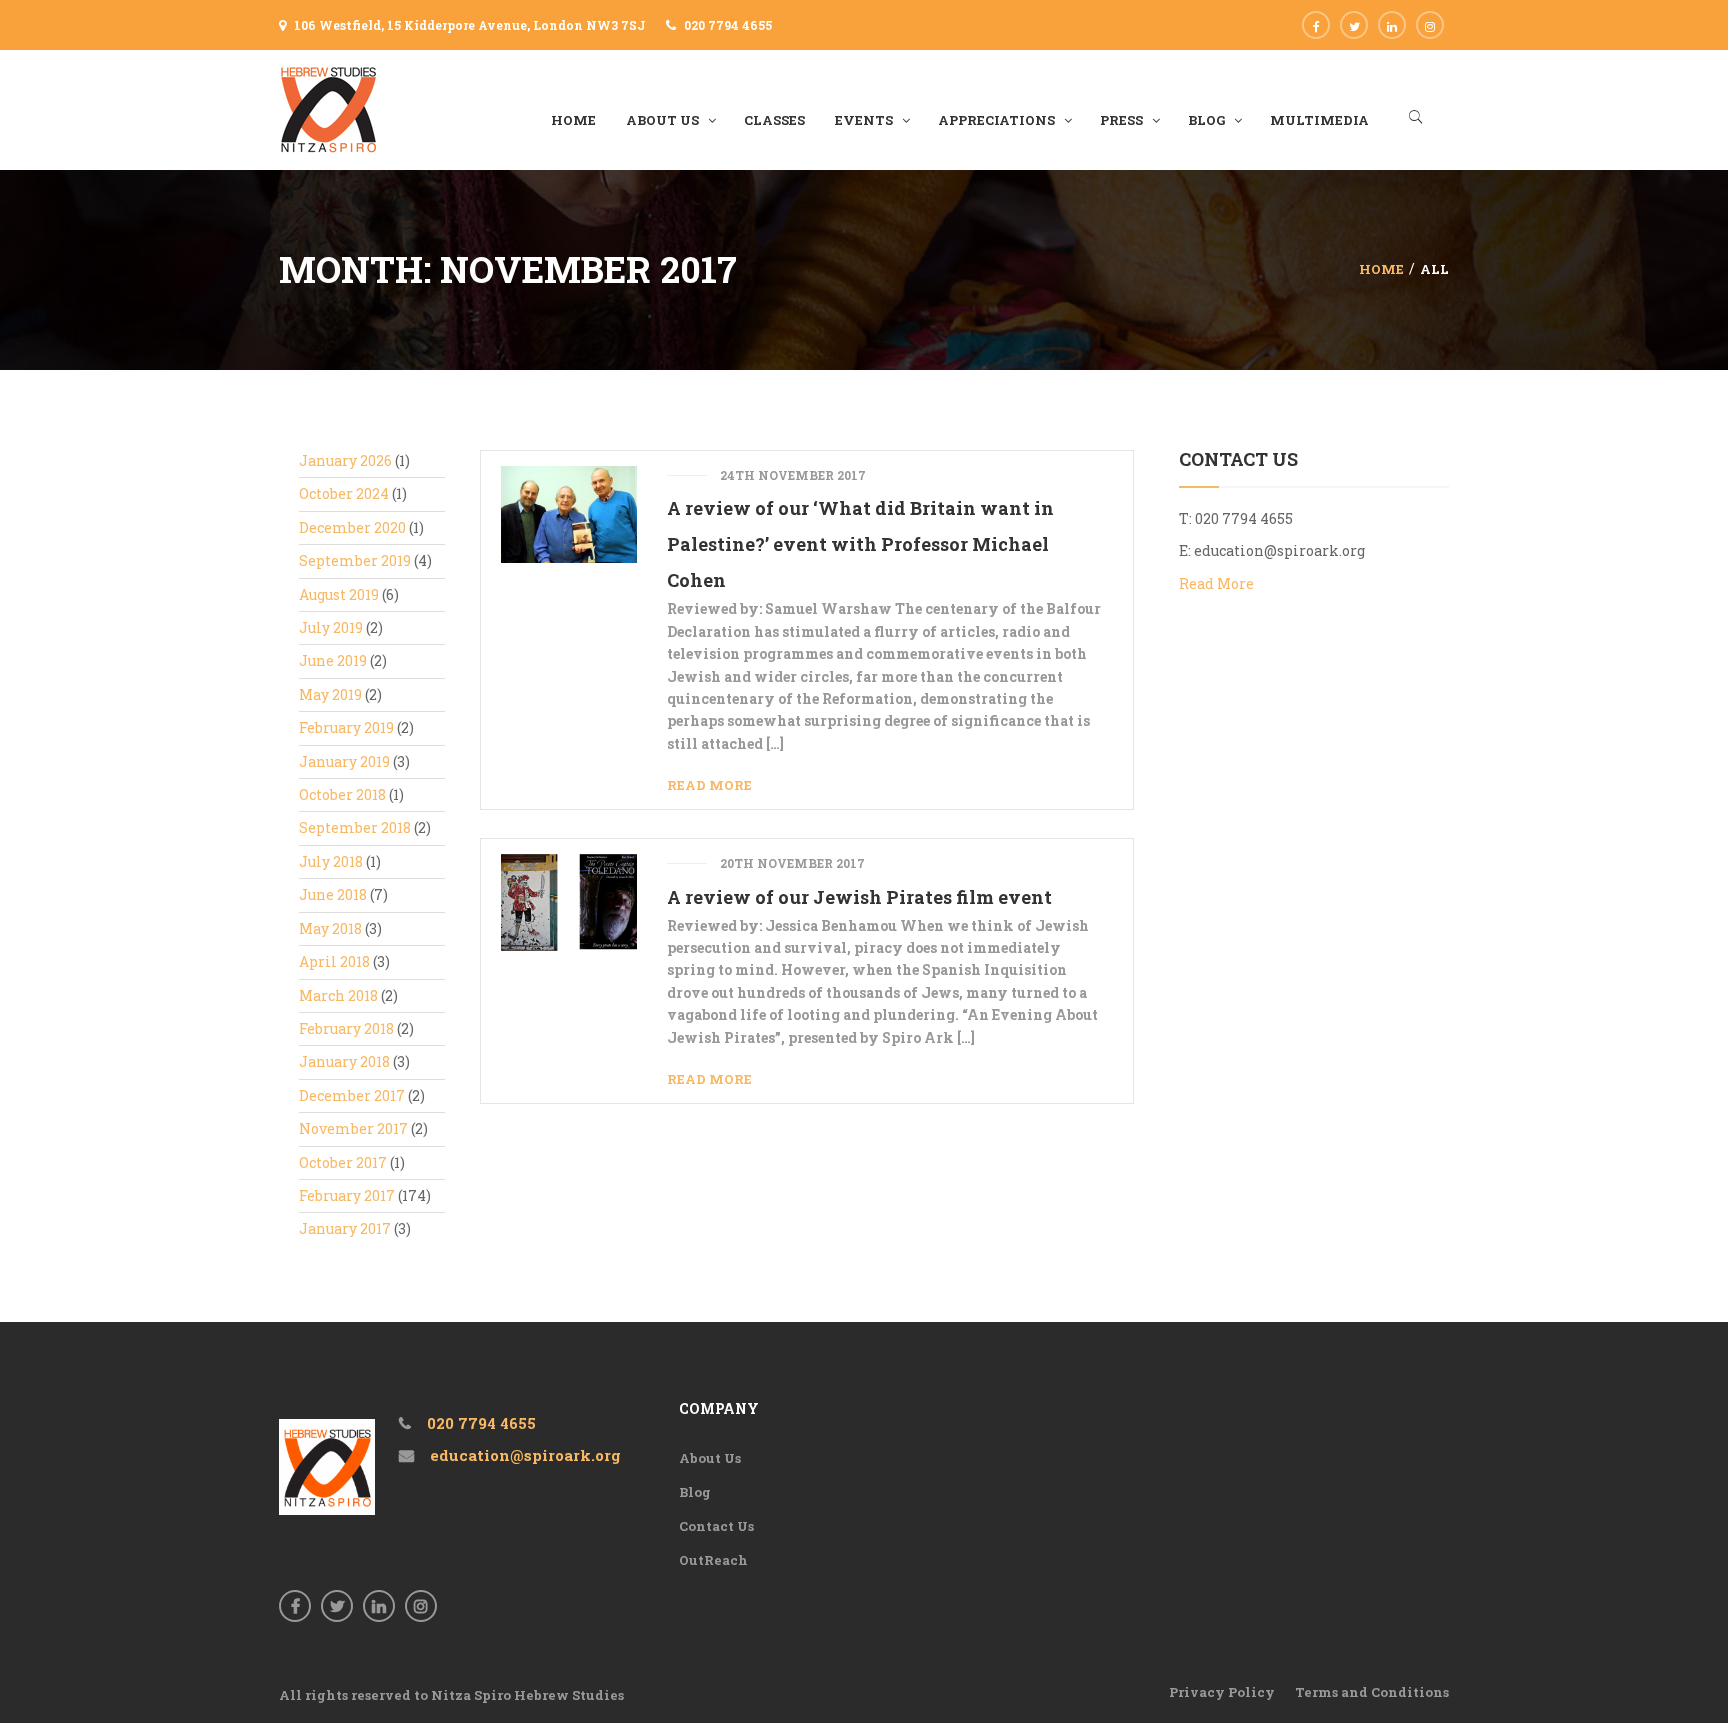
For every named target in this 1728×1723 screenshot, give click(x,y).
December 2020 (352, 527)
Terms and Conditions (1372, 1692)
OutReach (713, 1560)
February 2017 (347, 1195)
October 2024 (344, 493)
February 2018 (346, 1028)
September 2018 (355, 827)
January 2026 (345, 460)
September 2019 (355, 560)
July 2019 (331, 627)
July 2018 (331, 861)
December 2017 (352, 1095)
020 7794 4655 (728, 25)
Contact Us (716, 1526)
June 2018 (333, 894)
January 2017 (345, 1228)
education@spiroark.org (1279, 550)
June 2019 (333, 660)
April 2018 (334, 961)
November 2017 (353, 1128)
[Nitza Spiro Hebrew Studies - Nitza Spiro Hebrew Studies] (329, 108)
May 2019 (330, 694)
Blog (695, 1492)
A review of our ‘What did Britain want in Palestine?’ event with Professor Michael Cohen (860, 544)
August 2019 (339, 594)
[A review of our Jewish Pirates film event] (568, 900)
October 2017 (343, 1162)
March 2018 (338, 995)
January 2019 (344, 761)
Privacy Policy (1222, 1692)
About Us (710, 1458)
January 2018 (344, 1061)
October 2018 (342, 794)
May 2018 (330, 928)
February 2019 (346, 727)
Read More (709, 785)
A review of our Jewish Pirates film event (859, 897)
